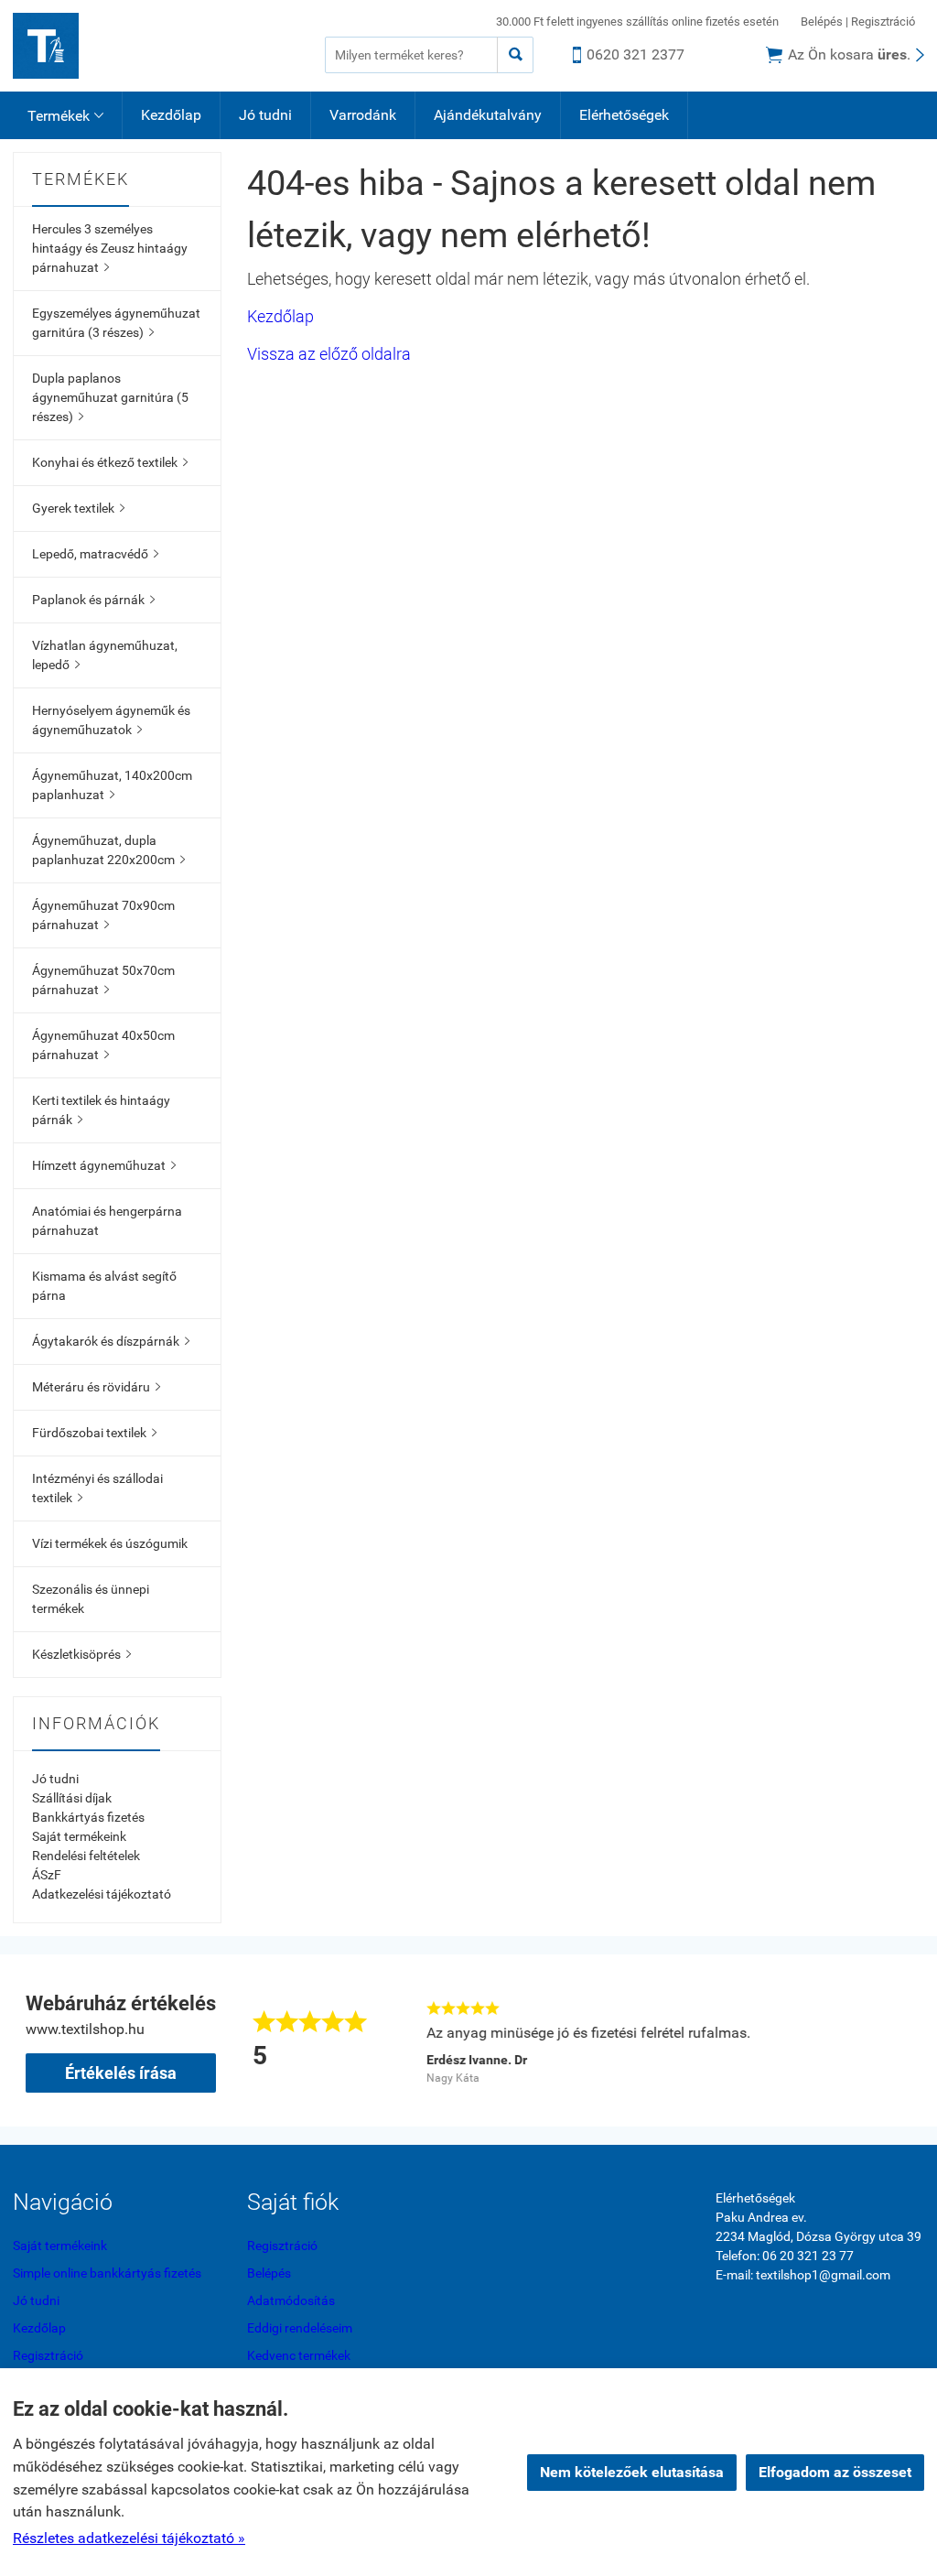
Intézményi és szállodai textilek (97, 1488)
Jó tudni (265, 115)
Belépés (822, 22)
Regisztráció (883, 22)
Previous (397, 2040)
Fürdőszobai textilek (94, 1433)
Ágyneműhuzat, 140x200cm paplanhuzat (112, 785)
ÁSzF (47, 1875)
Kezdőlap (171, 115)
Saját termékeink (79, 1836)
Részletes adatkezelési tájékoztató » (129, 2538)
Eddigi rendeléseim (300, 2328)
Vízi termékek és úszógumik (110, 1543)
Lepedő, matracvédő (95, 554)
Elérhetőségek (624, 115)
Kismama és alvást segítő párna (104, 1286)
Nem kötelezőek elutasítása (632, 2472)
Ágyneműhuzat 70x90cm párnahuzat (103, 915)
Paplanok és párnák (93, 600)
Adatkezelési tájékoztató (102, 1894)
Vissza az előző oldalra (329, 354)
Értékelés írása (121, 2073)
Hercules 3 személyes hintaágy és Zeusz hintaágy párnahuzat (110, 248)
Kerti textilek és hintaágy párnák (101, 1110)
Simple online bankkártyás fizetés (107, 2273)
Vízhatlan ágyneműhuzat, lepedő (105, 655)
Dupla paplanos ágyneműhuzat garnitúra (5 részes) (110, 397)
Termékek (65, 116)
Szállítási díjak (72, 1798)
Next (902, 2040)
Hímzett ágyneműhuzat (104, 1165)
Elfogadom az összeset (835, 2472)
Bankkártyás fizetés (88, 1817)
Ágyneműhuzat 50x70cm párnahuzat (103, 980)
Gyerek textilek (78, 508)
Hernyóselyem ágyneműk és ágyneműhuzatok (111, 720)
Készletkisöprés (81, 1654)
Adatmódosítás (291, 2300)
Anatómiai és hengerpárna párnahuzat (107, 1221)
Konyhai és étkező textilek (110, 462)
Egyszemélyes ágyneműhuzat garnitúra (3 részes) (116, 323)
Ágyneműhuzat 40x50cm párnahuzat (103, 1045)
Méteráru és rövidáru (96, 1387)
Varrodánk (363, 115)
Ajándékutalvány (488, 115)
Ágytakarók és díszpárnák (111, 1341)
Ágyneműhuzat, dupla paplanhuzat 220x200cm (108, 850)
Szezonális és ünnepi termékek (91, 1599)
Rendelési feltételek (86, 1856)
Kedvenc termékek (299, 2355)
